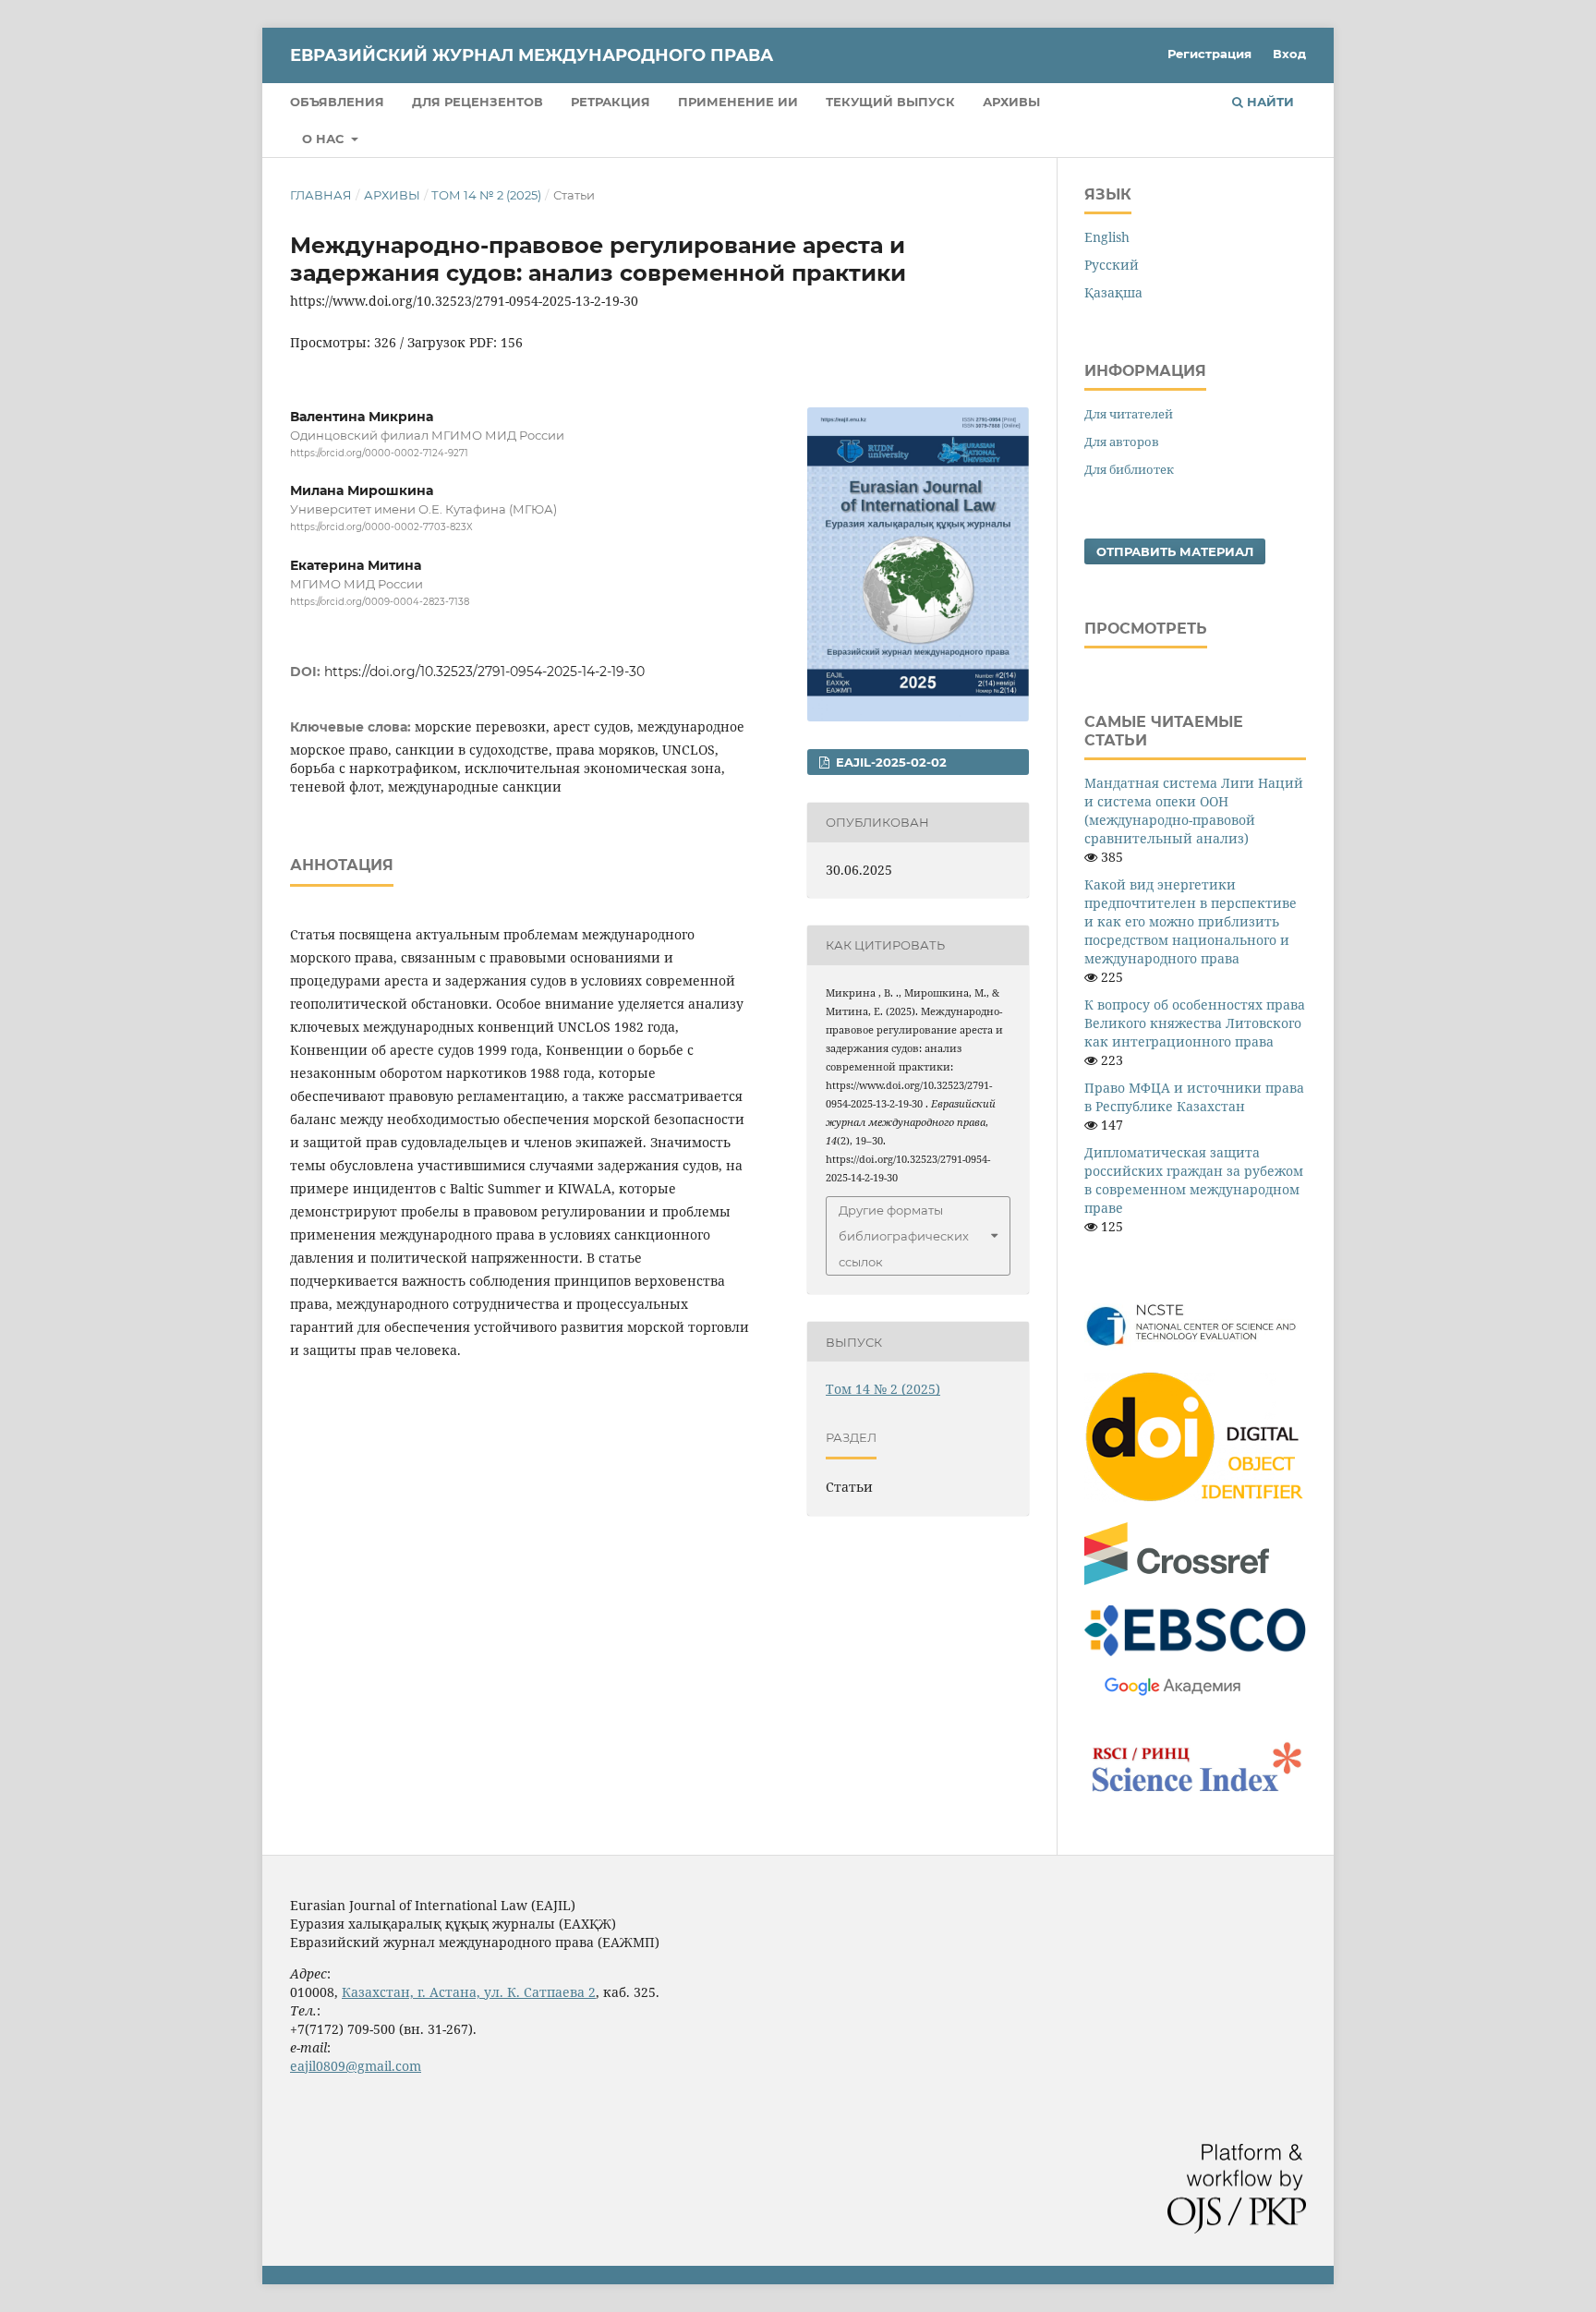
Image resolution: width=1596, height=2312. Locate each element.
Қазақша (1113, 292)
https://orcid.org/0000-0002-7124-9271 (379, 453)
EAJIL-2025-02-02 (889, 762)
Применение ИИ (738, 102)
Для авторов (1122, 442)
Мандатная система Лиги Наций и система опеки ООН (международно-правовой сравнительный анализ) (1194, 811)
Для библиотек (1129, 469)
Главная (321, 195)
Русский (1112, 265)
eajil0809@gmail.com (356, 2066)
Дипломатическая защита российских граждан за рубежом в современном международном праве (1194, 1180)
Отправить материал (1175, 551)
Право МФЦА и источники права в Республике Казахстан (1194, 1097)
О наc (325, 139)
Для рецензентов (478, 102)
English (1107, 237)
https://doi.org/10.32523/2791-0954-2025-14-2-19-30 (484, 672)
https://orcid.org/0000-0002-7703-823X (381, 528)
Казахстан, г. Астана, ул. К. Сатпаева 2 (469, 1992)
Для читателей (1129, 414)
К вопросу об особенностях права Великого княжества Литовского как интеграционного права (1195, 1023)
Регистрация (1209, 54)
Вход (1289, 54)
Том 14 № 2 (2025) (486, 195)
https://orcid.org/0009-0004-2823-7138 (380, 602)
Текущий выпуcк (890, 102)
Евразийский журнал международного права (532, 55)
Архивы (1011, 102)
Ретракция (611, 102)
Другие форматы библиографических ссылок (904, 1236)
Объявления (337, 102)
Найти (1269, 102)
